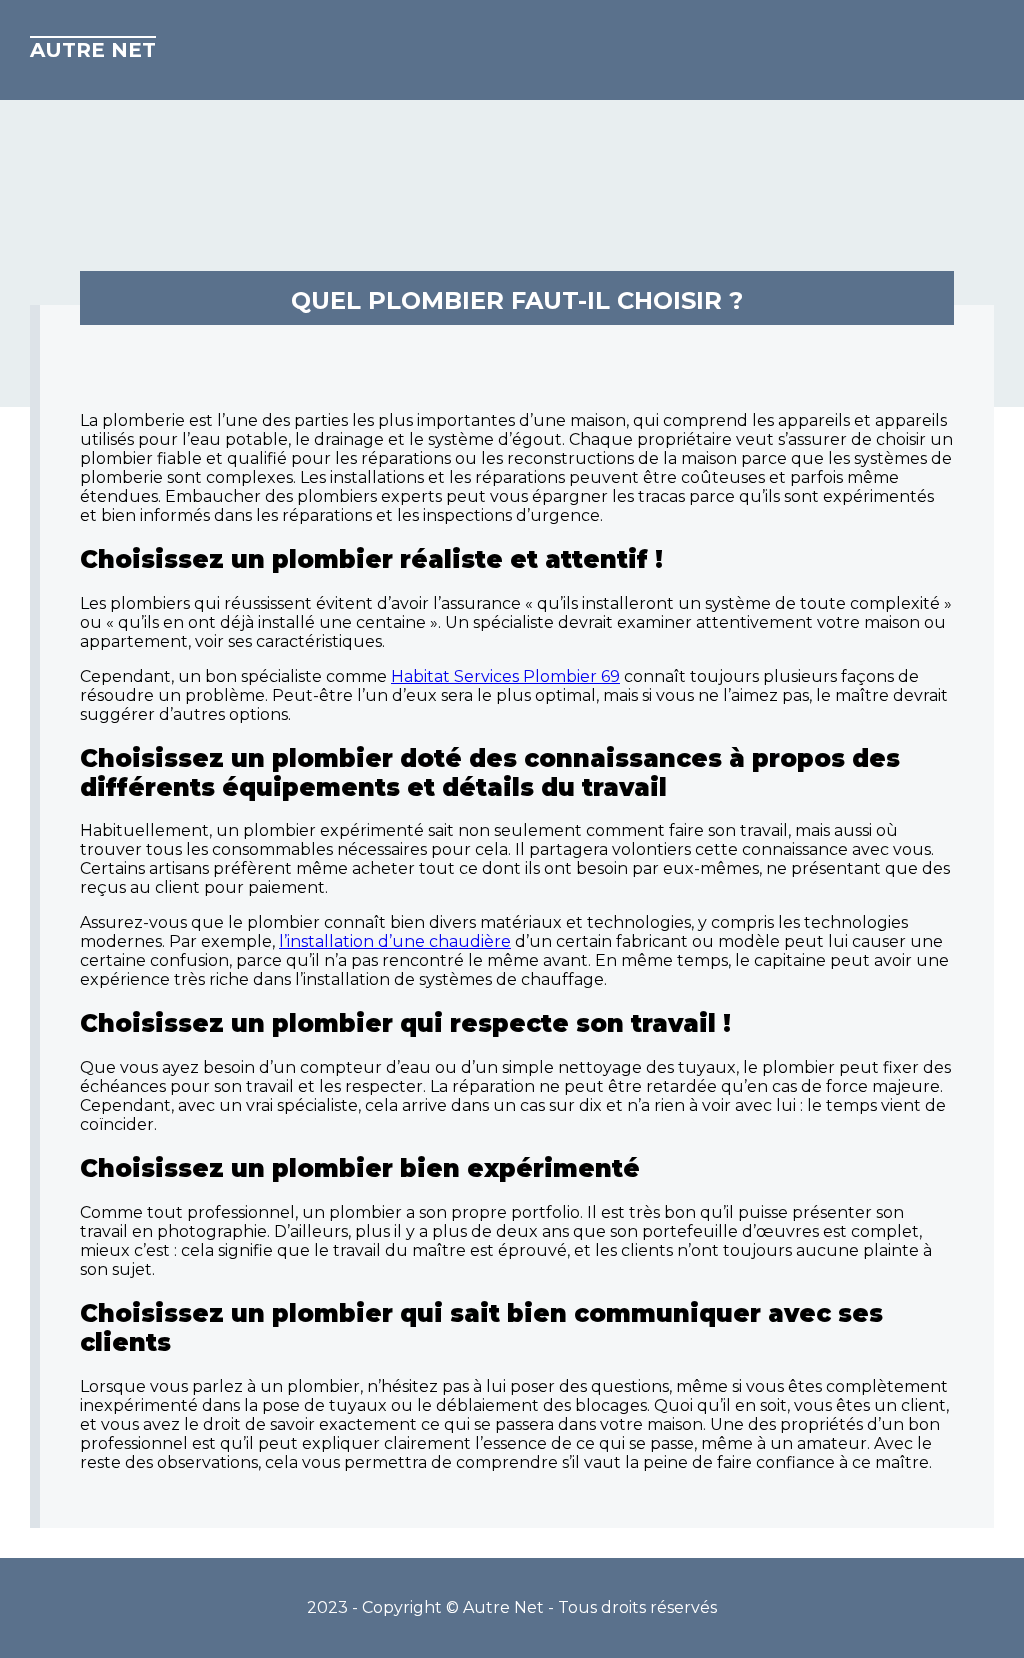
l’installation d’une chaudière (395, 941)
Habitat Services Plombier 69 (505, 676)
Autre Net (93, 50)
